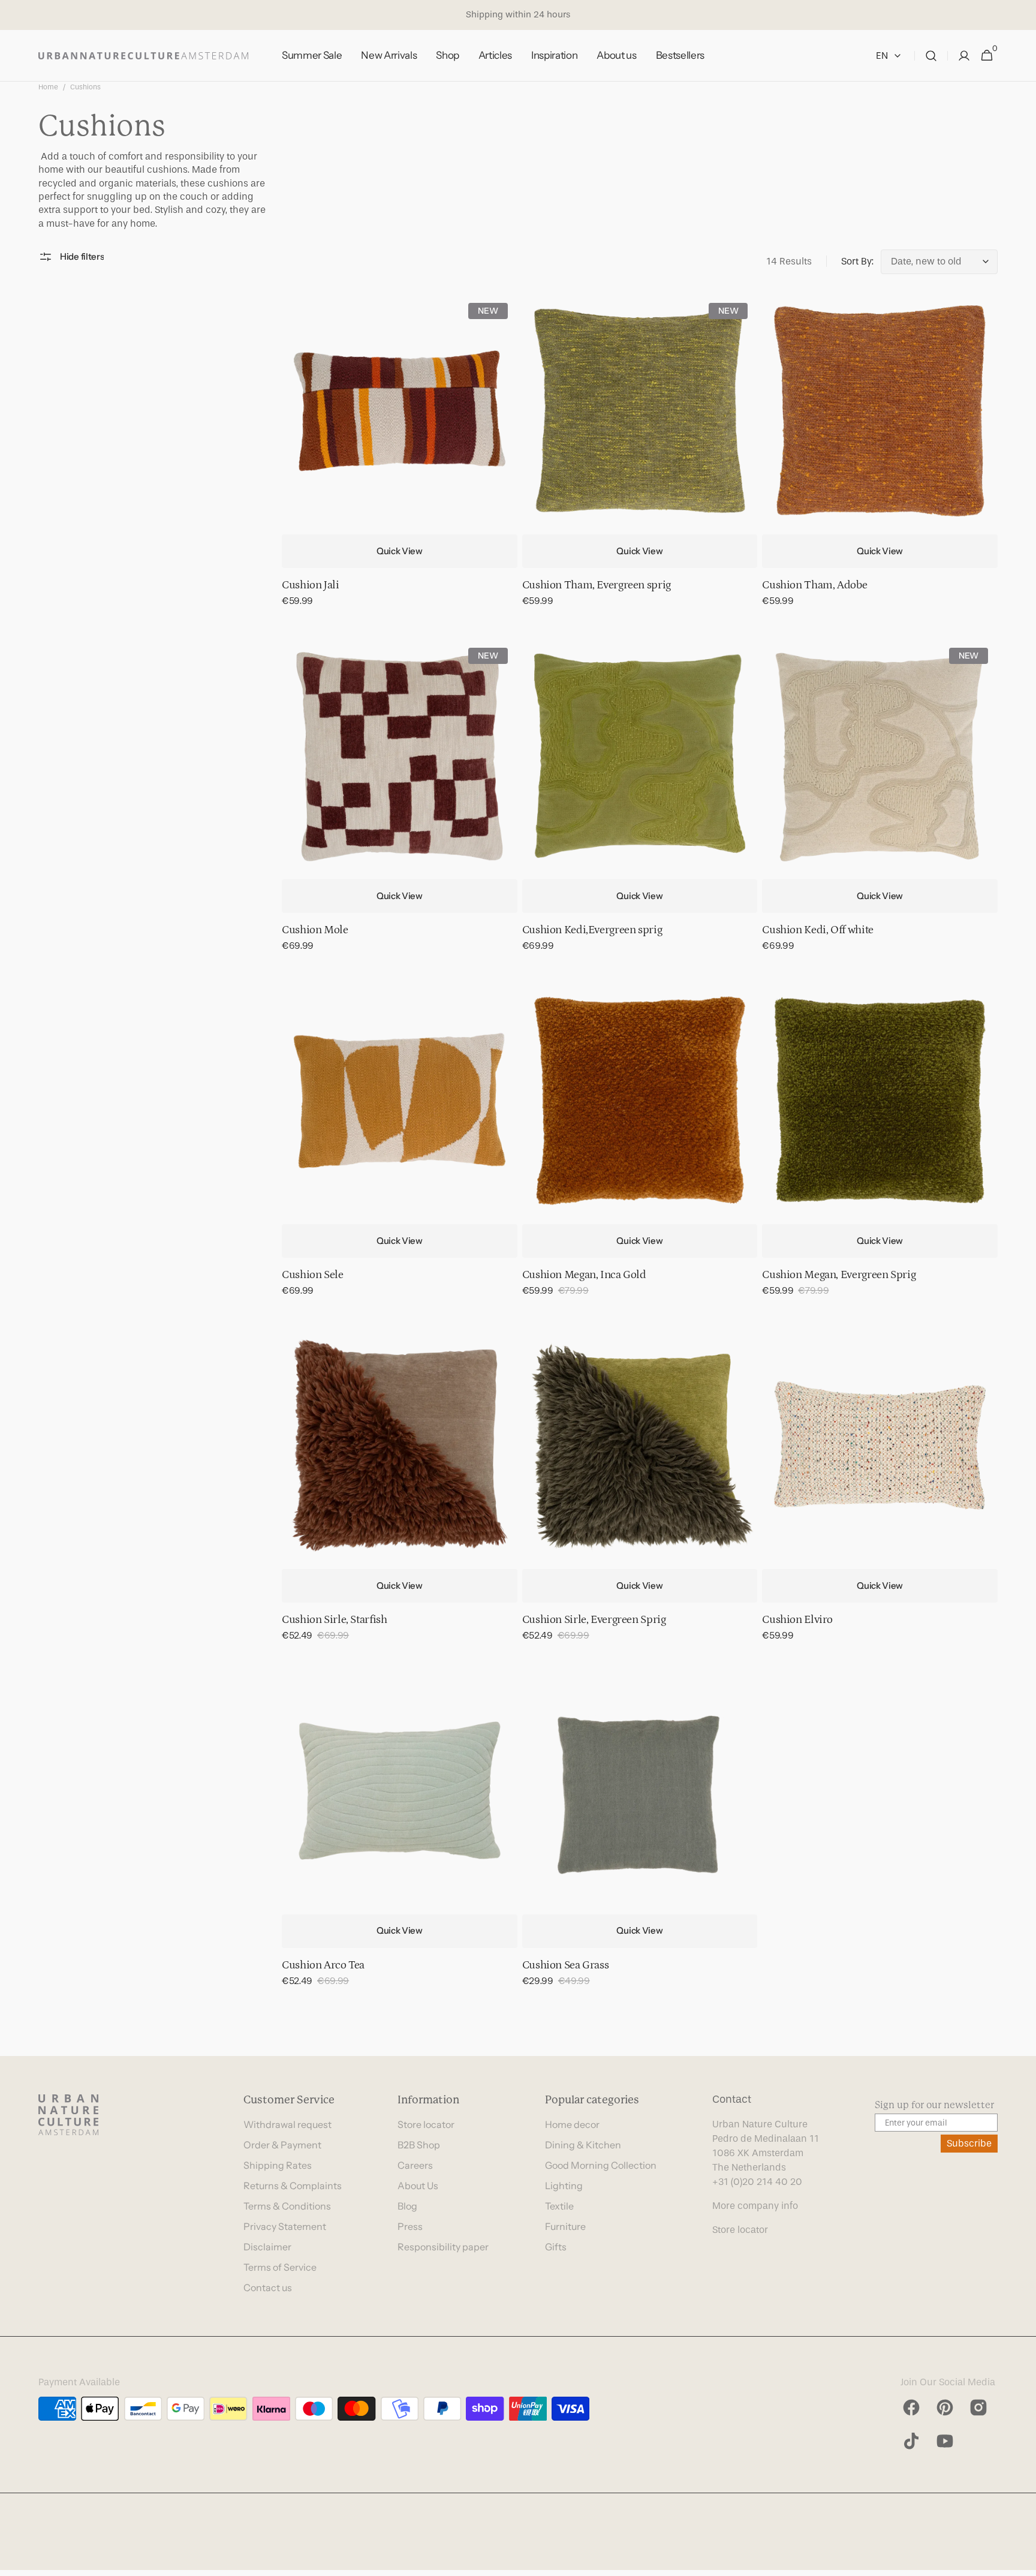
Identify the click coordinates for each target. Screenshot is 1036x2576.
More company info (755, 2206)
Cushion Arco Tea (323, 1965)
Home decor (572, 2124)
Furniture (565, 2226)
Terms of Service (280, 2267)
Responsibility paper (443, 2247)
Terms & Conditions (287, 2206)
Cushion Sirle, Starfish (334, 1620)
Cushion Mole (315, 930)
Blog (407, 2206)
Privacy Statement (285, 2226)
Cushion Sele (313, 1275)
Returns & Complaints (293, 2186)
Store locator (426, 2124)
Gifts (556, 2247)
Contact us (268, 2288)
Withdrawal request (287, 2124)
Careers (415, 2165)
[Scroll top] (1022, 2562)
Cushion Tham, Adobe (814, 585)
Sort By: (857, 261)
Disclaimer (267, 2247)
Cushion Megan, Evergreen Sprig (839, 1275)
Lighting (564, 2186)
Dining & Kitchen (583, 2145)
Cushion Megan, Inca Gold (584, 1275)
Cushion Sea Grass (566, 1965)
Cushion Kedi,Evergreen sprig (592, 930)
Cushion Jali (311, 585)
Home (48, 87)
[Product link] (400, 459)
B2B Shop (419, 2145)
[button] (931, 56)
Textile (559, 2206)
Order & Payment (282, 2145)
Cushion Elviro (797, 1620)
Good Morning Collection (601, 2165)
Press (410, 2226)
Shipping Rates (278, 2165)
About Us (418, 2186)
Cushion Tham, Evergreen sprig (597, 585)
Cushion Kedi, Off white (817, 930)
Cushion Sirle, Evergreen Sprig (594, 1620)
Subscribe (969, 2143)
